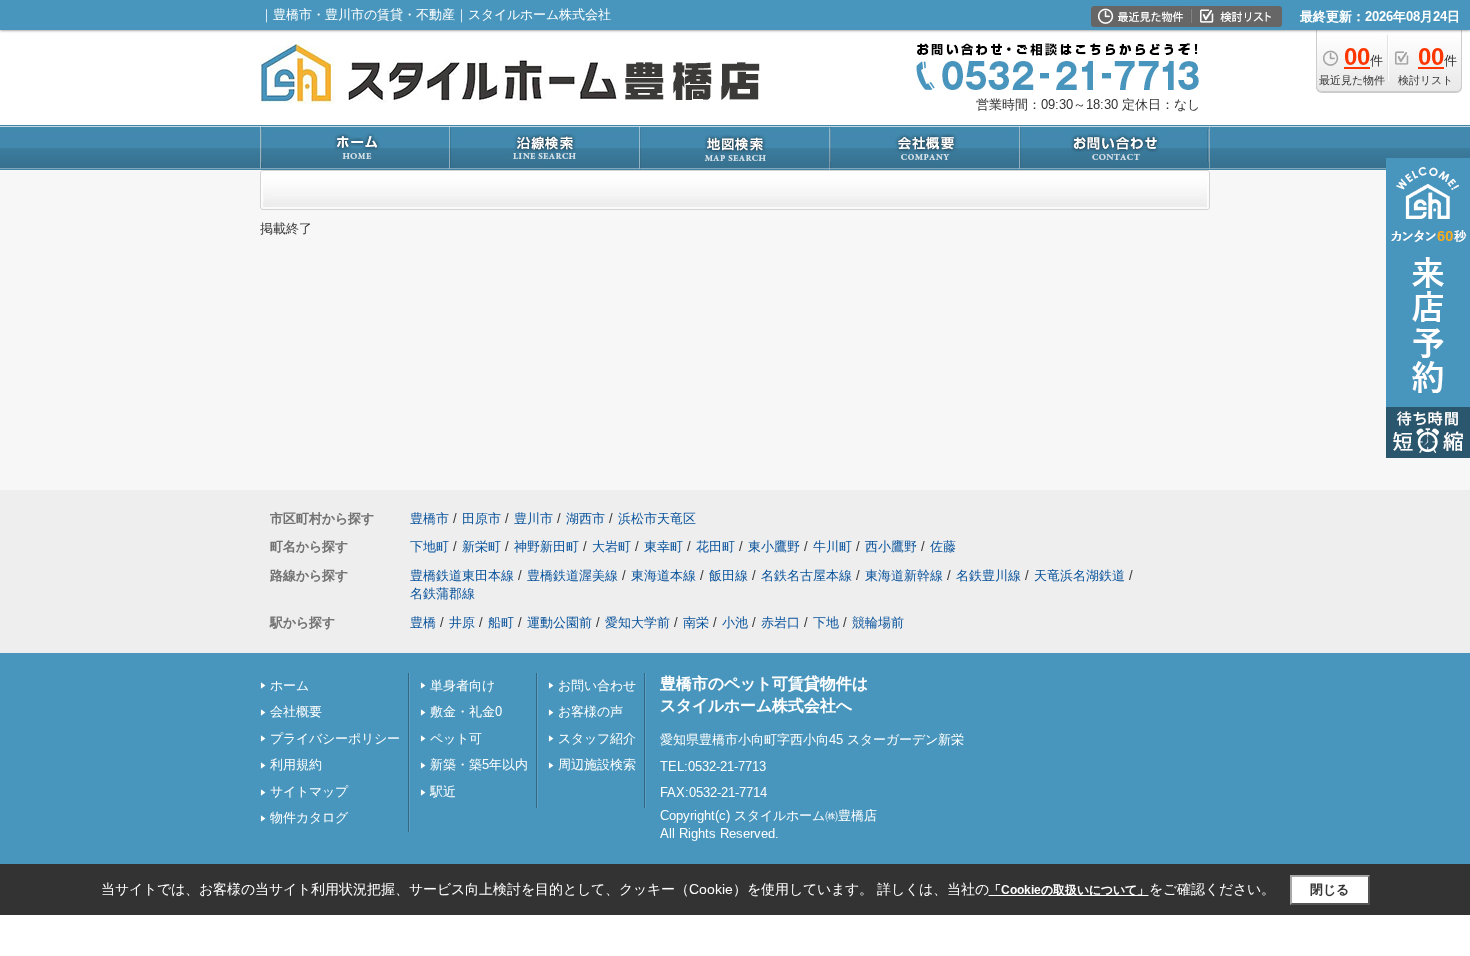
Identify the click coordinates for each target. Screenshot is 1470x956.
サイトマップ (309, 791)
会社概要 (296, 711)
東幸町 (663, 546)
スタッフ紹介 (597, 738)
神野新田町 (546, 546)
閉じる (1329, 889)
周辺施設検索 (597, 764)
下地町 (429, 546)
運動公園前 (559, 622)
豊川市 (533, 518)
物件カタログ (309, 817)
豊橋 (423, 622)
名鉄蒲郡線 (442, 593)
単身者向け (462, 685)
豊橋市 (429, 518)
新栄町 (481, 546)
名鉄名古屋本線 (806, 575)
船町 (501, 622)
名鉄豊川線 (988, 575)
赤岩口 (780, 622)
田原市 (481, 518)
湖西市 (585, 518)
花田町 (715, 546)
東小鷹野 (774, 546)
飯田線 (728, 575)
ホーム (289, 685)
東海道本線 (663, 575)
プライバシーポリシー (335, 738)
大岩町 (611, 546)
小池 (735, 622)
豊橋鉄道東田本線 (462, 575)
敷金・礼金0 (466, 711)
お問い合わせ (597, 685)
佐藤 (943, 546)
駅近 (443, 791)
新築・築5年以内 (479, 764)
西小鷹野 (891, 546)
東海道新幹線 (904, 575)
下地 (826, 622)
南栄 (696, 622)
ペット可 (456, 738)
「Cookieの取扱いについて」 (1069, 890)
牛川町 (832, 546)
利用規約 (296, 764)
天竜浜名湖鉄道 (1079, 575)
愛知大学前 (637, 622)
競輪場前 (878, 622)
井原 (462, 622)
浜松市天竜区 (657, 518)
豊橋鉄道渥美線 (572, 575)
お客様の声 (590, 711)
